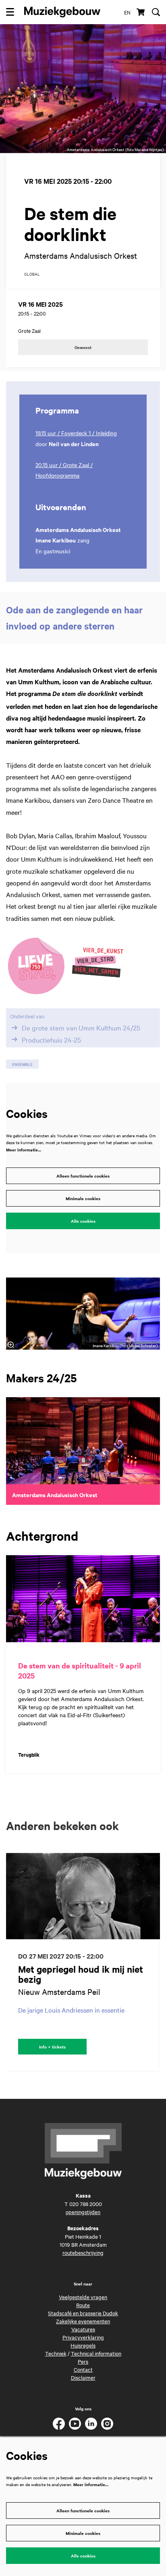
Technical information (96, 2353)
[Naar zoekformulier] (156, 12)
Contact (83, 2369)
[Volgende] (154, 1962)
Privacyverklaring (83, 2337)
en (127, 12)
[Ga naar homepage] (62, 12)
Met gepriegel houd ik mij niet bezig (81, 1974)
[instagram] (107, 2424)
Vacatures (83, 2329)
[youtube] (75, 2424)
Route (83, 2305)
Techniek (56, 2353)
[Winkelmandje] (141, 12)
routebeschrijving (83, 2252)
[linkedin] (91, 2424)
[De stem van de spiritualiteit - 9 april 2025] (83, 1599)
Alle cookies (83, 1221)
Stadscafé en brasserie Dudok (83, 2313)
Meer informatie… (24, 1150)
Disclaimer (83, 2377)
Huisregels (83, 2345)
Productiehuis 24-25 (51, 1039)
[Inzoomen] (11, 1345)
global (32, 274)
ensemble (22, 1064)
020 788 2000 (86, 2204)
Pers (83, 2361)
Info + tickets (52, 2047)
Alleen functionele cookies (83, 1176)
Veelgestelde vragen (83, 2297)
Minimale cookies (83, 1198)
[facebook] (59, 2424)
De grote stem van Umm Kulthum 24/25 (81, 1028)
